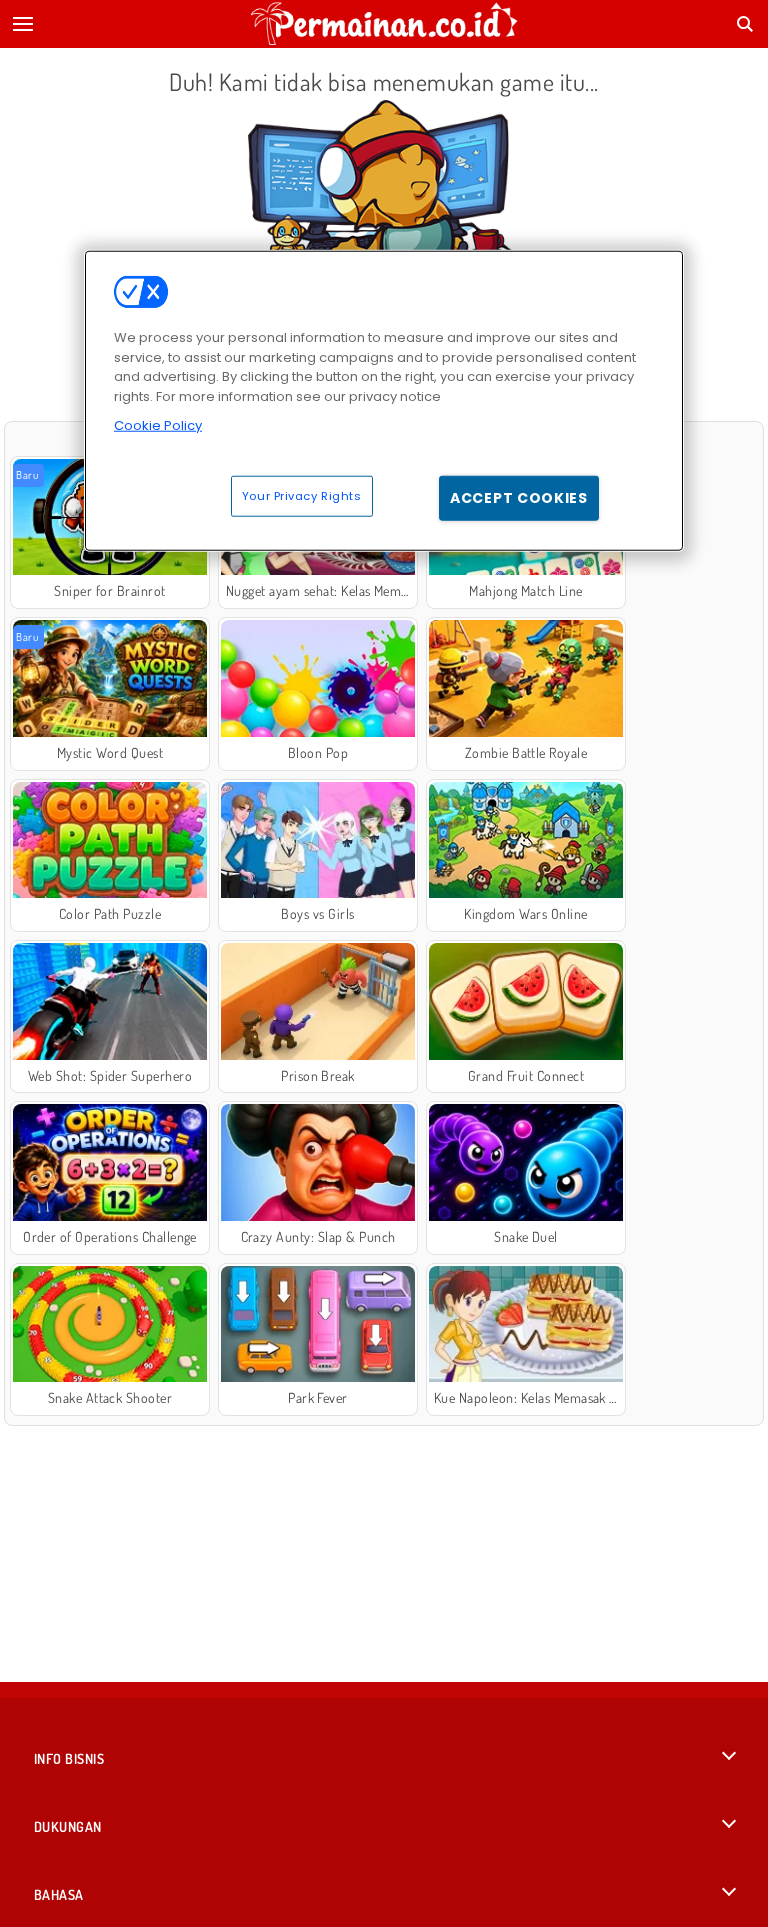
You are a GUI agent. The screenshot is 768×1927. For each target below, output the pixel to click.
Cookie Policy (158, 425)
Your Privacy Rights (302, 495)
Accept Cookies (519, 497)
